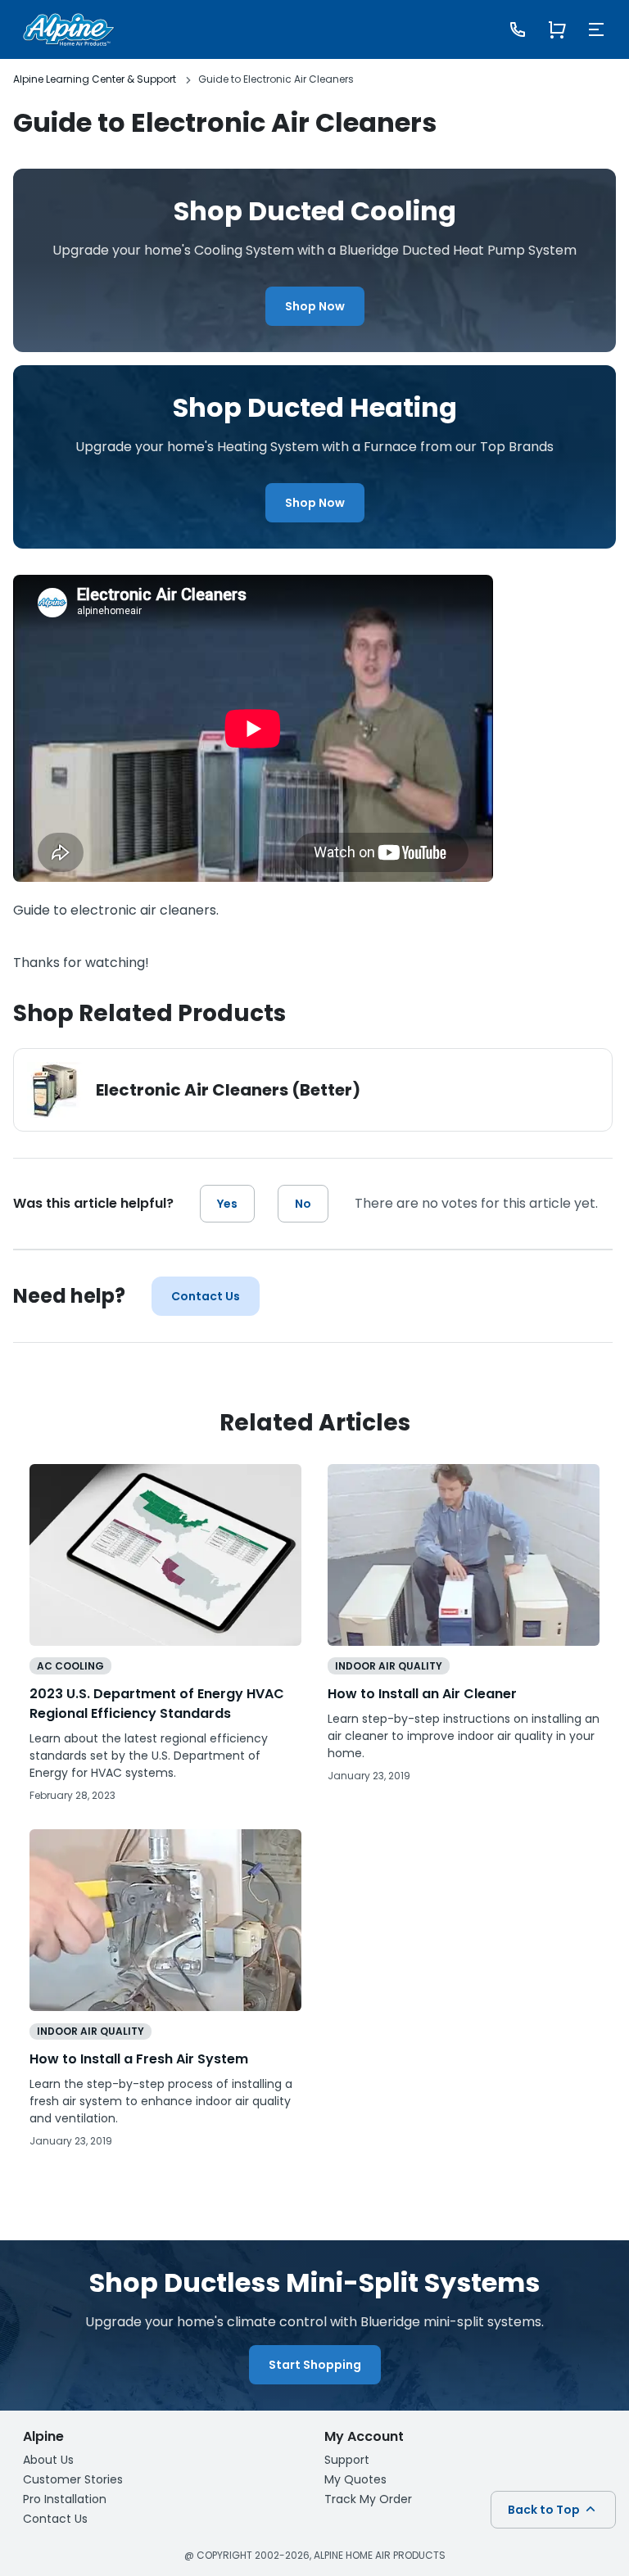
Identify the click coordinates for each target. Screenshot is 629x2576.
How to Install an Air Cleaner (422, 1694)
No (303, 1204)
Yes (227, 1204)
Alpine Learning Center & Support (95, 79)
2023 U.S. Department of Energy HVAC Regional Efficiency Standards (157, 1704)
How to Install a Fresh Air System (139, 2059)
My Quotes (355, 2479)
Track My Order (368, 2499)
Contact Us (206, 1296)
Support (347, 2460)
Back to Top (545, 2510)
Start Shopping (315, 2365)
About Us (48, 2460)
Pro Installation (65, 2499)
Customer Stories (73, 2479)
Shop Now (315, 306)
